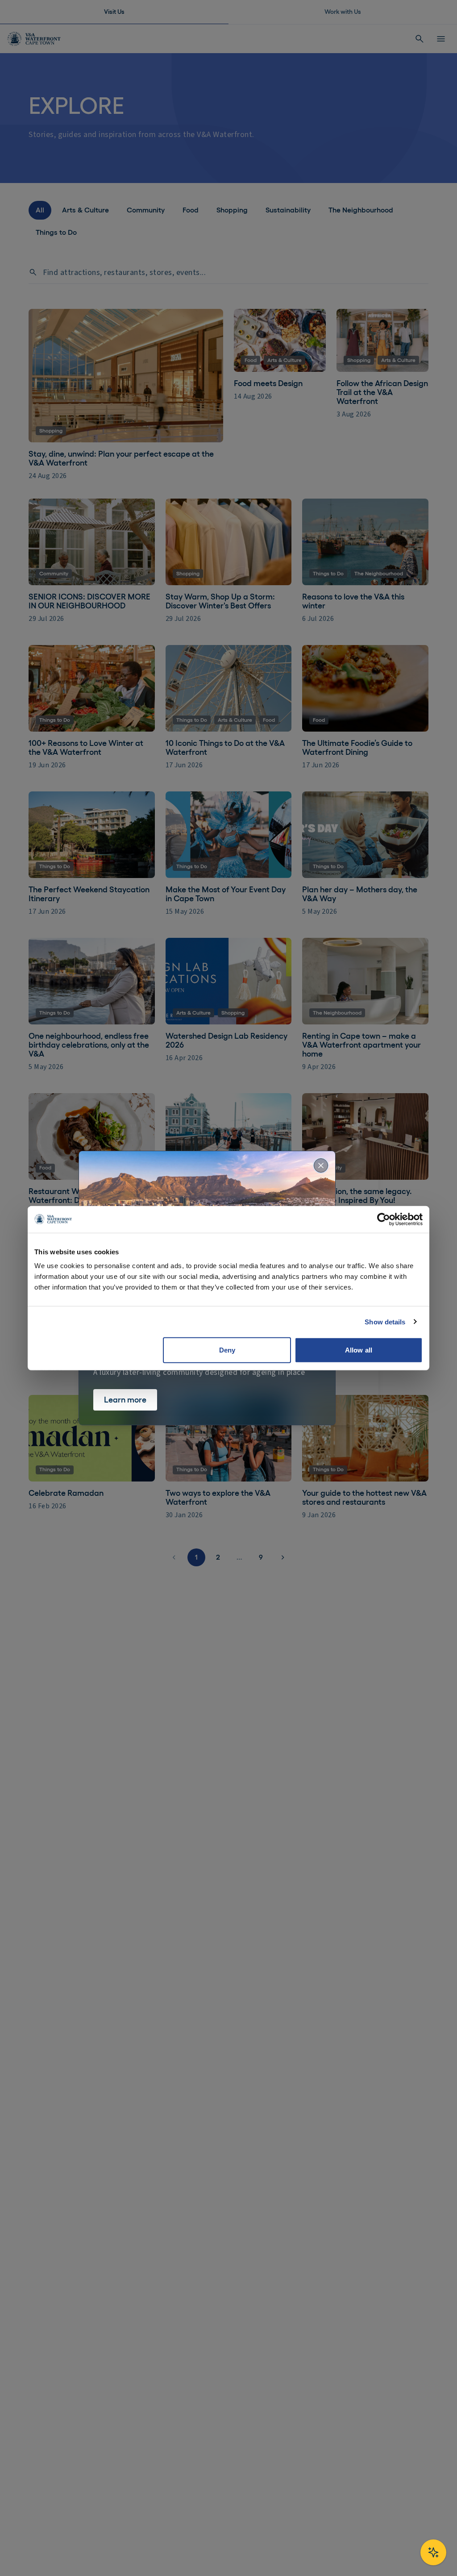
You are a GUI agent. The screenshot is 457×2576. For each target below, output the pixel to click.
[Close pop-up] (321, 1165)
